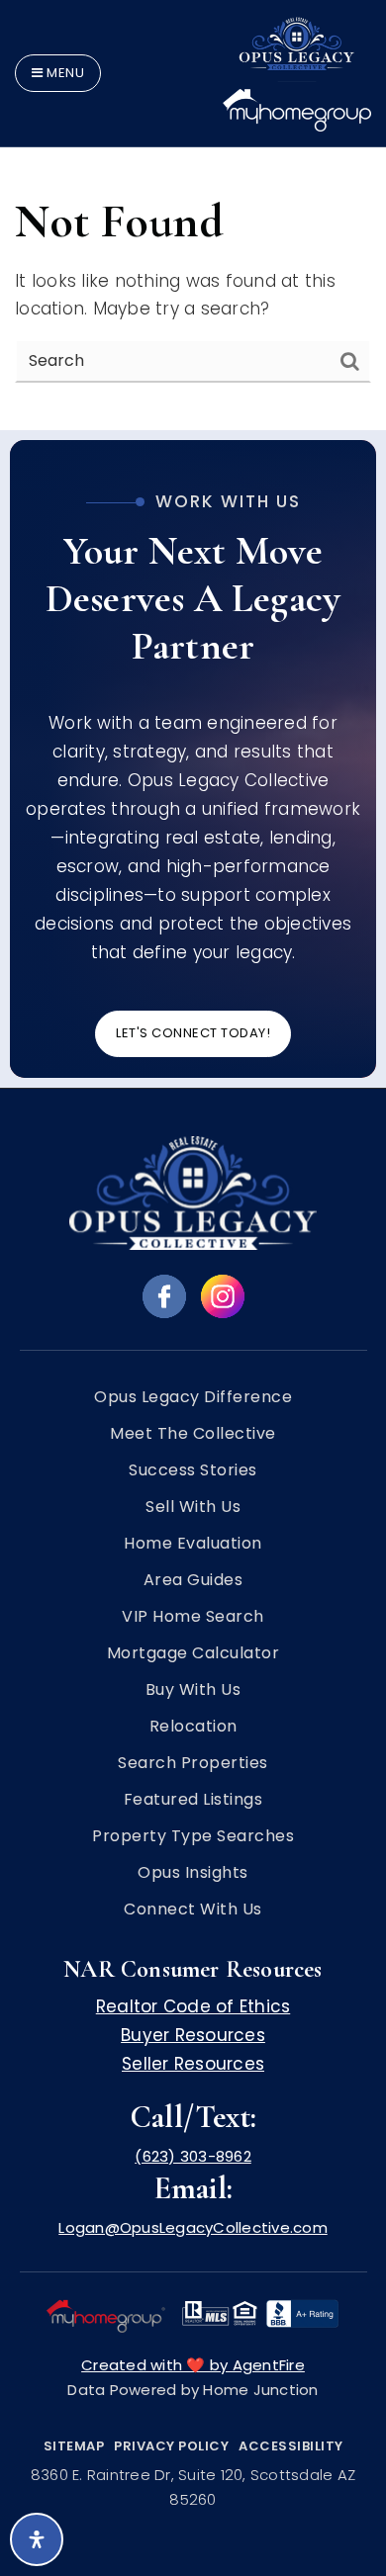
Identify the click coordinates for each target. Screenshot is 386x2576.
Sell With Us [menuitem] (193, 1507)
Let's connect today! (193, 1033)
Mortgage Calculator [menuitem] (193, 1653)
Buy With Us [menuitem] (193, 1690)
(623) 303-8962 (193, 2156)
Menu (64, 73)
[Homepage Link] (297, 71)
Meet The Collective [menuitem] (193, 1434)
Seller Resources (193, 2064)
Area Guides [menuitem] (193, 1580)
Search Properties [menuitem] (193, 1763)
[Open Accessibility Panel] (37, 2539)
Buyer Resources (193, 2035)
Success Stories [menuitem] (193, 1470)
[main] (193, 215)
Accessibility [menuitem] (291, 2446)
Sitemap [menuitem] (74, 2446)
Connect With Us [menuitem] (193, 1910)
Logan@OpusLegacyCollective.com (193, 2227)
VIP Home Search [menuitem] (193, 1617)
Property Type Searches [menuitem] (193, 1836)
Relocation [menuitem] (193, 1727)
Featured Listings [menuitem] (193, 1800)
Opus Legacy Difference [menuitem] (193, 1397)
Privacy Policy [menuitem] (171, 2446)
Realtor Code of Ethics (193, 2006)
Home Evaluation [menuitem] (193, 1544)
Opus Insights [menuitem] (193, 1873)
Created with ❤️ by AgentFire (193, 2365)
